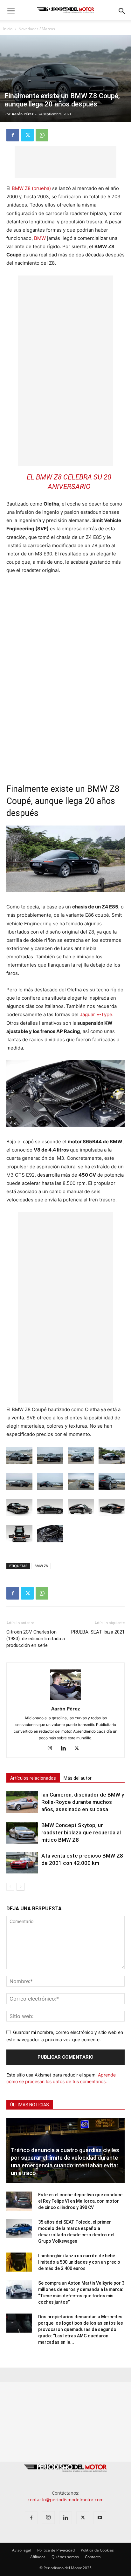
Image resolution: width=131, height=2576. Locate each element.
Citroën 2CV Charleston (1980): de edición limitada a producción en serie (36, 1639)
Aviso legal (22, 2550)
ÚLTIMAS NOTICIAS (30, 2105)
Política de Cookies (97, 2550)
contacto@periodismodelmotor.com (66, 2500)
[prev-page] (10, 1887)
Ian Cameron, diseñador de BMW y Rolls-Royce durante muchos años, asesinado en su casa (83, 1802)
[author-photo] (65, 1700)
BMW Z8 (41, 1566)
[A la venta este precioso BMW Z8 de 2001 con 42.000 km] (22, 1863)
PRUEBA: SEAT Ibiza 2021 (98, 1632)
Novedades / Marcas (37, 29)
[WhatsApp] (42, 135)
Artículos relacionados (33, 1778)
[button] (11, 11)
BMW (40, 238)
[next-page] (21, 1887)
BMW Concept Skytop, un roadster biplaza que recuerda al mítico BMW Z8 (81, 1832)
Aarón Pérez (23, 114)
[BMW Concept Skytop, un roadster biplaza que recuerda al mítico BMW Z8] (22, 1833)
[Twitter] (27, 135)
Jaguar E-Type (96, 1014)
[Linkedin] (66, 1749)
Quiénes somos (65, 2557)
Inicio (8, 29)
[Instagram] (52, 1749)
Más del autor (78, 1778)
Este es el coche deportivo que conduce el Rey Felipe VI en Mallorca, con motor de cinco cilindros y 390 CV (80, 2201)
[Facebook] (13, 135)
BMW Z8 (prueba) (31, 188)
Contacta (93, 2557)
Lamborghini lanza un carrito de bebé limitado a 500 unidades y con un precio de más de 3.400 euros (79, 2262)
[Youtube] (100, 2518)
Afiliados (38, 2557)
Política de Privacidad (56, 2550)
